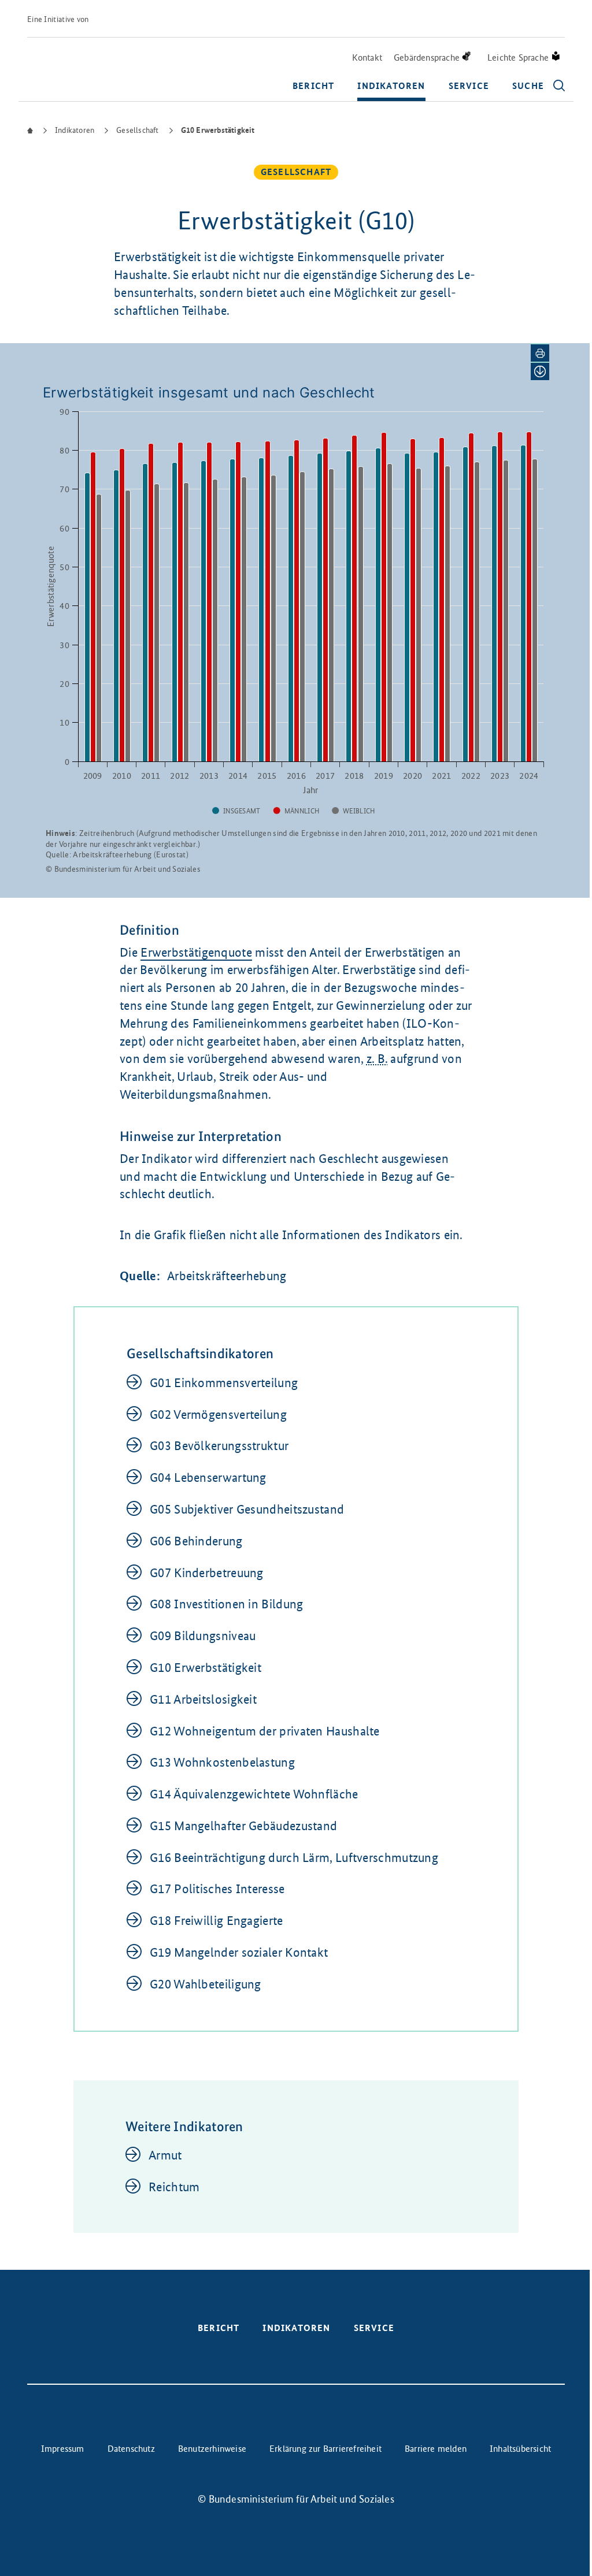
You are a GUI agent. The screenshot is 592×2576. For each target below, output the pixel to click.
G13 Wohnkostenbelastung (222, 1762)
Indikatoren (391, 86)
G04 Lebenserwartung (208, 1477)
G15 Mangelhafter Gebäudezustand (243, 1826)
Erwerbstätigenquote (196, 952)
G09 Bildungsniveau (203, 1636)
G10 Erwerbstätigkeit (206, 1668)
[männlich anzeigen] (296, 811)
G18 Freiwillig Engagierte (217, 1921)
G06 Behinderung (196, 1541)
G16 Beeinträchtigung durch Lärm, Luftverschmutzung (294, 1858)
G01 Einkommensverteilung (224, 1383)
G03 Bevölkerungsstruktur (219, 1446)
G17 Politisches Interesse (217, 1889)
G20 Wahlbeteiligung (206, 1984)
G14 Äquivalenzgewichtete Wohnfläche (254, 1794)
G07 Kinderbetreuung (207, 1573)
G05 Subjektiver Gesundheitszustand (247, 1509)
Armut (165, 2155)
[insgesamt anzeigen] (236, 811)
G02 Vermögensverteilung (218, 1415)
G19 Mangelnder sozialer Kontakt (239, 1952)
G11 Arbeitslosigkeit (203, 1699)
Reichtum (174, 2187)
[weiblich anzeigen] (353, 811)
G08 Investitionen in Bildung (226, 1604)
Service (469, 86)
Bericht (313, 86)
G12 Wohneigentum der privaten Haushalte (265, 1731)
